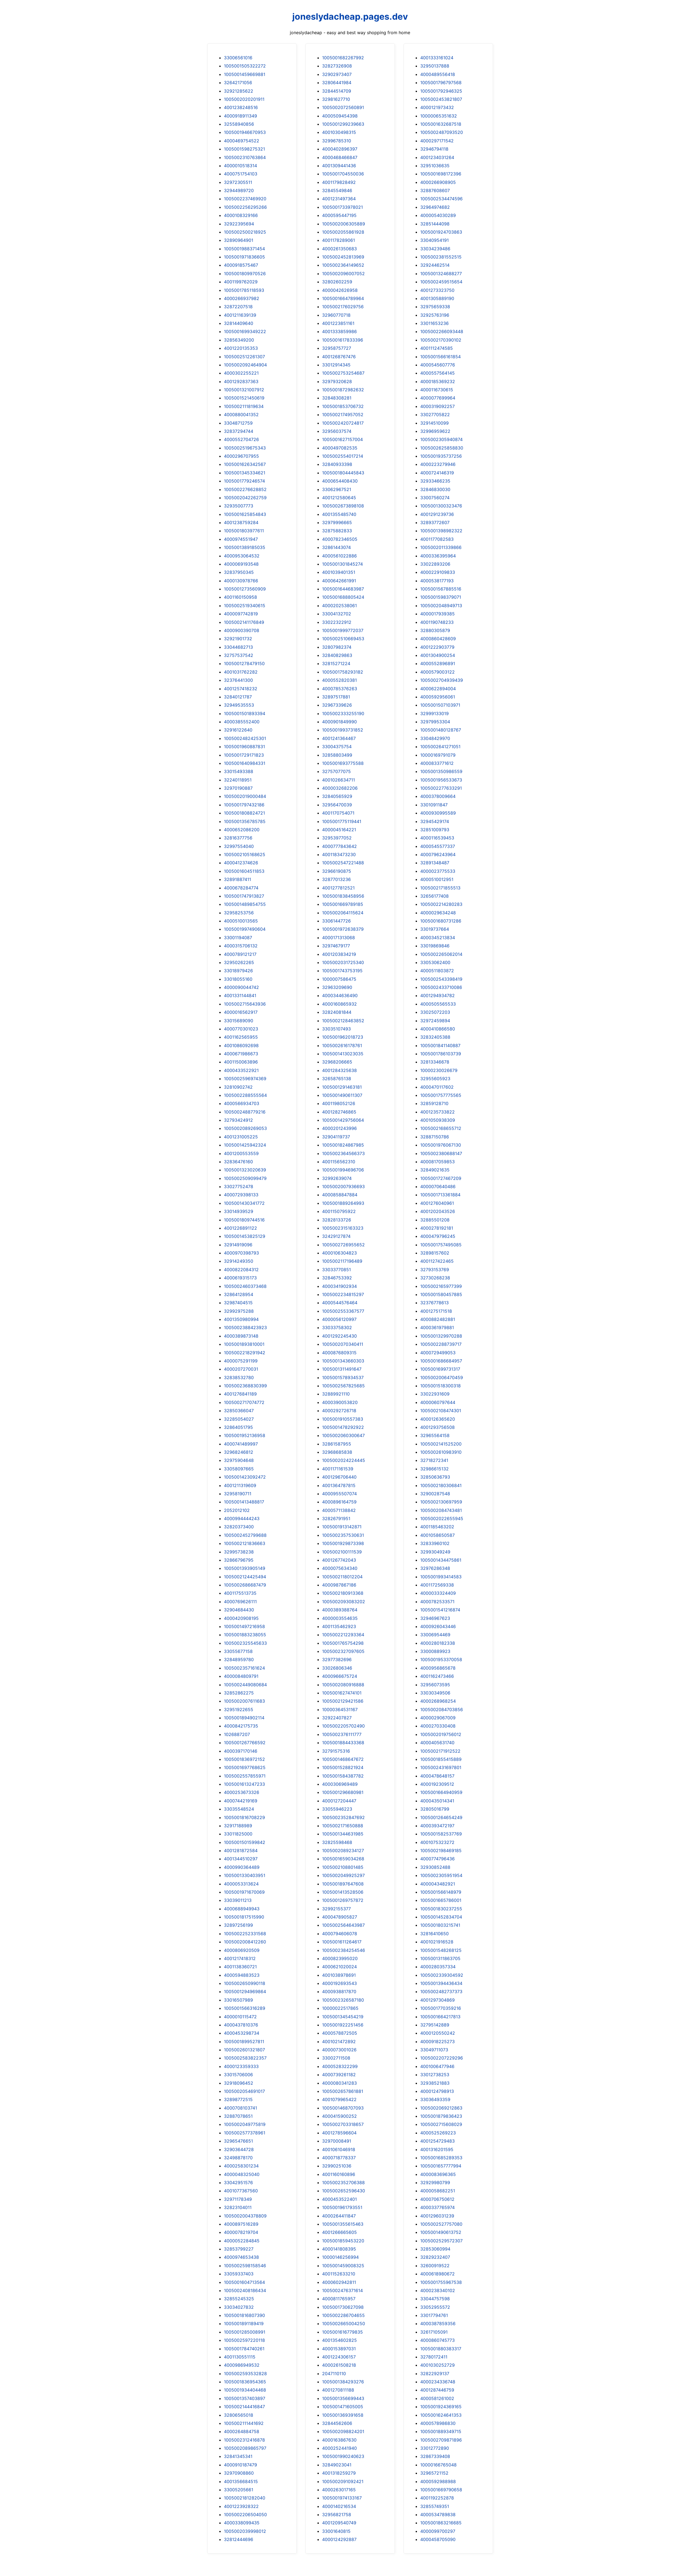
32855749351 (435, 2506)
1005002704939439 (442, 680)
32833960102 (435, 1543)
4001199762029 (241, 282)
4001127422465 (437, 1261)
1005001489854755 (245, 904)
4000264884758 (242, 2431)
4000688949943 (242, 1909)
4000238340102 (438, 2290)
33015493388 (239, 771)
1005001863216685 (441, 2523)
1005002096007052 (343, 274)
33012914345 (336, 365)
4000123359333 (241, 2066)
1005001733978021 (342, 207)
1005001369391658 (343, 2415)
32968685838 (337, 1452)
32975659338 (435, 307)
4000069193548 (241, 564)
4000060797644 (438, 1402)
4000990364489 (242, 1867)
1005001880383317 (441, 2349)
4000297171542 (437, 141)
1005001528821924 (343, 1767)
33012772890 (435, 2448)
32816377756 (238, 838)
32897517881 (336, 697)
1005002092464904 (245, 365)
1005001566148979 (441, 1892)
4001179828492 (339, 182)
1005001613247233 (244, 1784)
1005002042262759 (245, 498)
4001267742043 (339, 1560)
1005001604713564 (244, 2282)
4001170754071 (338, 813)
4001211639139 (240, 315)
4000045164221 (339, 830)
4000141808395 (339, 2249)
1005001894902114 (244, 1718)
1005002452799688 (245, 1535)
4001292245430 (339, 1336)
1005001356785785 (245, 821)
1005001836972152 (244, 1759)
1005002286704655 (343, 2315)
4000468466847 (340, 157)
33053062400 (435, 962)
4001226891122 (240, 1228)
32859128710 (434, 1103)
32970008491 (337, 2141)
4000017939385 (437, 614)
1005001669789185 (343, 904)
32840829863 (337, 655)
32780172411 (434, 2357)
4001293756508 (437, 1427)
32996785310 (337, 141)
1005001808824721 (244, 813)
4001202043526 (438, 1211)
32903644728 (239, 2149)
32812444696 (239, 2539)
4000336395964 (438, 556)
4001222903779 (437, 647)
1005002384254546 (344, 1950)
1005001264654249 (441, 1817)
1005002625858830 (442, 448)
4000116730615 (437, 390)
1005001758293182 (343, 672)
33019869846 (435, 946)
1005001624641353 (441, 2415)
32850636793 (435, 1477)
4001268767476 (339, 357)
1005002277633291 (441, 788)
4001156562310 (339, 1162)
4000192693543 (339, 1983)
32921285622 (239, 91)
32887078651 (238, 2116)
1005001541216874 (440, 1610)
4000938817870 (339, 1992)
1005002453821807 (441, 99)
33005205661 (239, 2490)
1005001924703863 (441, 232)
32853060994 (435, 2249)
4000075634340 (340, 1568)
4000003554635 (340, 1618)
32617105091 (434, 2332)
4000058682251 (438, 2191)
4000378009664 (438, 796)
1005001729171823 (244, 755)
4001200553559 (241, 1153)
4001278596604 (339, 2133)
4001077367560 (241, 2191)
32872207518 (238, 307)
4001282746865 (339, 1112)
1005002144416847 (244, 2407)
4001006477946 (437, 2066)
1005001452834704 (441, 1917)
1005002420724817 (343, 423)
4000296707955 (241, 456)
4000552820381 (339, 680)
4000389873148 (241, 1336)
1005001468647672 (343, 1759)
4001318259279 (339, 2473)
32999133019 (434, 713)
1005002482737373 (441, 1992)
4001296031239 (437, 2216)
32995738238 (239, 1552)
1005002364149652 (343, 265)
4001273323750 (437, 290)
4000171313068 (339, 938)
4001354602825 (339, 2340)
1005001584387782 (343, 1776)
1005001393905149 (245, 1568)
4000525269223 (438, 2133)
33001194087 (238, 938)
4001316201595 (437, 2149)
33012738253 (435, 2075)
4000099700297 (438, 2531)
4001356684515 (241, 2481)
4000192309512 (437, 1784)
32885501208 (435, 1220)
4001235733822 (437, 1112)
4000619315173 (240, 1278)
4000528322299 (340, 2066)
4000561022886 (339, 556)
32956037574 (337, 431)
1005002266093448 (442, 331)
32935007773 (239, 506)
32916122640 (238, 730)
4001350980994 (241, 1319)
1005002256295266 (245, 207)
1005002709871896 (441, 2440)
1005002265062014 (441, 954)
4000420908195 (241, 1618)
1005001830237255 (441, 1909)
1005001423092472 (245, 1477)
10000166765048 (438, 2465)
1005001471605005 (343, 2407)
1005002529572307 (441, 2241)
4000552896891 (438, 663)
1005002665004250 (344, 2324)
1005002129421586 (343, 1701)
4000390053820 (340, 1402)
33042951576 (238, 2183)
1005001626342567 (245, 464)
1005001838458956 (343, 896)
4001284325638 (339, 1070)
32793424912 (238, 1120)
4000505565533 (438, 1004)
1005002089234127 (343, 1851)
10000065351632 (439, 116)
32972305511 (238, 182)
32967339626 (337, 705)
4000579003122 (437, 672)
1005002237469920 (245, 199)
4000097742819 (241, 614)
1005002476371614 (342, 2290)
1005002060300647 (343, 1435)
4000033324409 (438, 1593)
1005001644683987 (343, 589)
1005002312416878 (244, 2440)
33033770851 (336, 1270)
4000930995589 (438, 813)
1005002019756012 (441, 1734)
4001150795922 (339, 1211)
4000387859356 (438, 2324)
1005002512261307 (244, 357)
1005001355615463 (343, 2224)
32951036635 (435, 166)
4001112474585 (437, 348)
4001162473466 (437, 1676)
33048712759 (238, 423)
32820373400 (239, 1527)
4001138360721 (240, 1967)
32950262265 (239, 962)
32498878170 (238, 2158)
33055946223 (337, 1809)
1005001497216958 (244, 1626)
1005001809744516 (244, 1220)
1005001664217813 (440, 2017)
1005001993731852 (343, 730)
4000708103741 (240, 2108)
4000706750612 (437, 2199)
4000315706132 (241, 946)
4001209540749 (339, 2523)
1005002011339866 (441, 547)
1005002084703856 (442, 1709)
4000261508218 (339, 2365)
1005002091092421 (343, 2481)
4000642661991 (339, 581)
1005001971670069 (244, 1892)
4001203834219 (339, 954)
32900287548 (435, 1494)
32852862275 (239, 1693)
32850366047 (239, 1411)
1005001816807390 (244, 2315)
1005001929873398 (343, 1543)
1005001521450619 (244, 398)
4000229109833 (438, 572)
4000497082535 (340, 448)
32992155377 (336, 1909)
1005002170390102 (441, 340)
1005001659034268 (343, 1859)
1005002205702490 (343, 1726)
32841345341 (238, 2456)
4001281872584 (241, 1851)
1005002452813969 (343, 257)
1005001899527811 (244, 2042)
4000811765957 (339, 2299)
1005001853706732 (343, 406)
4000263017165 (339, 2490)
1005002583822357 (245, 2058)
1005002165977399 (441, 1286)
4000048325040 (242, 2174)
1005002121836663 (245, 1543)
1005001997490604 (245, 929)
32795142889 (435, 2025)
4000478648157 (437, 1776)
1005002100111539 (342, 1552)
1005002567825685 (343, 1386)
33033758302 (337, 1327)
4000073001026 (339, 2050)
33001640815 (336, 2531)
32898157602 (435, 1253)
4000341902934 (339, 1286)
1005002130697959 (441, 1502)
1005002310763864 (245, 157)
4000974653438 (241, 2257)
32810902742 (238, 1087)
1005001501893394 (245, 713)
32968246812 (239, 1452)
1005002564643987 (343, 1925)
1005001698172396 (441, 174)
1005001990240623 (343, 2456)
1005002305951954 (441, 1875)
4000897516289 (241, 2224)
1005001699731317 (440, 1369)
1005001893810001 (244, 1344)
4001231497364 (339, 199)
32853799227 (239, 2249)
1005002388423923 (245, 1327)
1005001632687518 (441, 124)
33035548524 (239, 1809)
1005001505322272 (245, 66)
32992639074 (337, 1178)
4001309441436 (339, 166)
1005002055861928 (343, 232)
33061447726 (336, 921)
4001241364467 (339, 738)
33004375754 (337, 747)
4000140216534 (339, 2506)
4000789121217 (240, 954)
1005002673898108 (343, 506)
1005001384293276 (343, 2382)
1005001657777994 (441, 2166)
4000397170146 (241, 1751)
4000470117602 (437, 1087)
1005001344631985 (343, 1834)
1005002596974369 (245, 1079)
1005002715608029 (441, 2124)
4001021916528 (437, 1942)
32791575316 (336, 1751)
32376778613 (434, 1303)
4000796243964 (438, 854)
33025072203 (435, 1012)
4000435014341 (437, 1801)
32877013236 (336, 879)
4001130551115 (240, 2357)
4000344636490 (340, 995)
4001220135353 (241, 348)
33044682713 (238, 647)
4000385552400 (242, 722)
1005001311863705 (440, 1958)
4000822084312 (241, 1270)
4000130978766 (241, 581)
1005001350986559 (441, 771)
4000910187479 (240, 2465)
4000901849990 (339, 722)
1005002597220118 (244, 2340)
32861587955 (337, 1444)
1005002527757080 (441, 2224)
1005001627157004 (342, 439)
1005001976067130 (441, 1145)
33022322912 (337, 622)
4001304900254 (438, 655)
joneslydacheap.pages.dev (350, 17)
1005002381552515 (441, 257)
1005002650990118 (245, 1983)
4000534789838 (438, 2515)
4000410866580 (438, 1029)
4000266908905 (438, 182)
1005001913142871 (342, 1527)
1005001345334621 (245, 473)
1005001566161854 (441, 357)
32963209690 (337, 987)
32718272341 (434, 1460)
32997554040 (239, 846)
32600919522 (435, 2266)
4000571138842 (339, 1510)
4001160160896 (339, 2174)
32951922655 (239, 1709)
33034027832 (239, 2307)
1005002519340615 (245, 606)
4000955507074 (339, 1494)
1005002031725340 (343, 962)
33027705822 (435, 415)
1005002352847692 (343, 1817)
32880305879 (435, 630)
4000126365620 (438, 1419)
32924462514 (435, 265)
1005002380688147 (441, 1153)
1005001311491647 (342, 1369)
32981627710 (336, 99)
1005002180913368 (343, 1593)
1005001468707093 (343, 2108)
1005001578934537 (343, 1377)
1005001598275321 (244, 149)
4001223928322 (241, 2506)
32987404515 (238, 1303)
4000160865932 (339, 1004)
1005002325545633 (245, 1643)
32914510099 (434, 423)
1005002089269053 (245, 1128)
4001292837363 (241, 381)
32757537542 (239, 655)
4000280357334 (438, 1967)
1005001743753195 (342, 971)
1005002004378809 (245, 2216)
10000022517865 (340, 2008)
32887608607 (435, 190)
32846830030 (435, 489)
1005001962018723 (343, 1037)
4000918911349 (240, 116)
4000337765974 (437, 2207)
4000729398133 (241, 1195)
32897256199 (238, 1925)
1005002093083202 (344, 1602)
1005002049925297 (343, 1875)
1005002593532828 (245, 2374)
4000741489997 (241, 1444)
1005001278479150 (244, 663)
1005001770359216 (441, 2008)
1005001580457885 (441, 1294)
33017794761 (434, 2315)
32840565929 (337, 796)
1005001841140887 (440, 1045)
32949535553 (239, 705)
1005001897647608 (343, 1884)
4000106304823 (339, 1253)
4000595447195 (339, 215)
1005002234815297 (343, 1294)
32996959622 (435, 431)
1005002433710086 (441, 987)
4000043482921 (438, 1884)
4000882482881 (438, 1319)
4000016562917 (241, 1012)
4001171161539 (338, 1469)
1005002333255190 (343, 713)
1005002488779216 (245, 1112)
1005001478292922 (343, 1427)
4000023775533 (438, 871)
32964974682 (435, 207)
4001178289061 (339, 240)
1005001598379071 (441, 597)
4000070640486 (438, 1186)
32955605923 (435, 1079)
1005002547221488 (343, 863)
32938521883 (435, 2083)
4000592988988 (438, 2481)
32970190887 (238, 788)
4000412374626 (241, 863)
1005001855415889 (441, 1759)
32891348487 (435, 863)
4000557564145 (437, 373)
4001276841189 (240, 1394)
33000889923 (435, 1651)
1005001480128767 (441, 730)
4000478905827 (340, 1917)
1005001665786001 (441, 1900)
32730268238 (435, 1278)
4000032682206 (340, 788)
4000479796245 (438, 1236)
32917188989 (238, 1826)
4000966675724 (340, 1676)
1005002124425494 (245, 1577)
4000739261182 (339, 2075)
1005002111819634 (244, 406)
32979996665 (337, 522)
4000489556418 (438, 74)
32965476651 (238, 2141)
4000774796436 (437, 1859)
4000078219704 (241, 2232)
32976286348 (435, 1568)
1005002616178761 (342, 1045)
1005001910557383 (343, 1419)
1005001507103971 (440, 705)
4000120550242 (438, 2033)
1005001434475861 (441, 1560)
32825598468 (337, 1842)
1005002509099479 (245, 1178)
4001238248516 (241, 107)
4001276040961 (437, 1203)
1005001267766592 (245, 1743)
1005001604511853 (244, 871)
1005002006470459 (442, 1377)
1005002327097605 (343, 1651)
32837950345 (239, 572)
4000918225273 (437, 2042)
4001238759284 (241, 522)
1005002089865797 (245, 2448)
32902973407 (337, 74)
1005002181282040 (245, 2498)
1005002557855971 (245, 1776)
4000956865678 (438, 1668)
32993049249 (435, 1552)
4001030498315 (339, 132)
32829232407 (435, 2257)
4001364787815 (339, 1485)
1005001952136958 (245, 1435)
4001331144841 (240, 995)
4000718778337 (339, 2158)
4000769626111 (240, 1602)
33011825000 (238, 1834)
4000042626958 (340, 290)
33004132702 (337, 614)
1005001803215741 (440, 1925)
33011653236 (434, 323)
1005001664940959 (441, 1792)
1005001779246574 (244, 481)
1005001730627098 (343, 2307)
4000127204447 (339, 1801)
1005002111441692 (244, 2423)
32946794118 (434, 149)
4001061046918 (339, 2149)
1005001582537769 (441, 1834)
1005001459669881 (245, 74)
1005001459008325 (343, 2266)
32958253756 (239, 913)
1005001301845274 (342, 564)
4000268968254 (438, 1701)
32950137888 (435, 66)
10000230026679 (439, 1070)
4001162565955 (241, 1037)
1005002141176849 (244, 622)
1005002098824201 (343, 2431)
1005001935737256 (441, 456)
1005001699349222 (245, 331)
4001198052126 (339, 1103)
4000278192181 (437, 1228)
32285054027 (239, 1419)
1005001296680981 (343, 1792)
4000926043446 (438, 1626)
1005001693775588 (343, 763)
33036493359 (435, 2099)
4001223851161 (338, 323)
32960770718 (336, 315)
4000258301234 (241, 2166)
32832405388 (435, 1037)
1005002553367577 (343, 1311)
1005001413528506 (343, 1892)
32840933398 (337, 464)
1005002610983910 (441, 1452)
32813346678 (435, 1062)
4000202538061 (339, 606)
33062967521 (337, 489)
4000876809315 (339, 1353)
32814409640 (239, 323)
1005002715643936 (245, 1004)
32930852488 (435, 1867)
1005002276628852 (245, 489)
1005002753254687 (343, 373)
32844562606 (337, 2423)
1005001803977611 (244, 531)
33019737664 (435, 929)
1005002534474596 (441, 199)
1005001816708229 (244, 1817)
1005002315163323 (343, 1228)
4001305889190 (437, 298)
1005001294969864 (245, 1992)
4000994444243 (242, 1518)
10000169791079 (438, 755)
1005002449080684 (245, 1685)
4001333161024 (437, 58)
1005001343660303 (343, 1361)
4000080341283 (339, 2083)
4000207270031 (241, 1369)
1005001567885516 (441, 589)
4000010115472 (240, 2017)
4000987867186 (339, 1585)
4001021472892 (339, 2042)
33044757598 (435, 2299)
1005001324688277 (441, 274)
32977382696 (337, 1659)
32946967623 (435, 1618)
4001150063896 (241, 1062)
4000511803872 (437, 971)
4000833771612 (437, 763)
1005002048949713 (441, 606)
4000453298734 (242, 2033)
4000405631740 (437, 1743)
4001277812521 (338, 888)
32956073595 (435, 1685)
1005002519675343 (245, 448)
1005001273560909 (245, 589)
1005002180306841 (441, 1485)
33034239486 (435, 249)
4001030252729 (437, 2365)
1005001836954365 (245, 2382)
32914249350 (239, 1261)
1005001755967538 (441, 2282)
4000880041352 (241, 415)
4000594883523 (242, 1975)
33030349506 (435, 1693)
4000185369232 (438, 381)
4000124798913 (437, 2091)
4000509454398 (340, 116)
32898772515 (238, 2099)
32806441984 (337, 83)
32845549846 (337, 190)
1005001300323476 (441, 506)
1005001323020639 (245, 1170)
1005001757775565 (441, 1095)
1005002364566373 (343, 1153)
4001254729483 (437, 2141)
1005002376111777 (342, 1734)
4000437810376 (241, 2025)
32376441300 (238, 680)
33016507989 (238, 2000)
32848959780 (239, 1659)
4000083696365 (438, 2174)
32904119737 (336, 1137)
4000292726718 (339, 1411)
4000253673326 (242, 1792)
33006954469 (435, 1635)
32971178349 (238, 2199)
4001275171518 (436, 1311)
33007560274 (435, 498)
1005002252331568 (245, 1934)
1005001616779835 (342, 2332)
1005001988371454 (244, 249)
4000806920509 (242, 1950)
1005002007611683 (244, 1701)
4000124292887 (339, 2539)
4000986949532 (242, 2365)
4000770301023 (241, 1029)
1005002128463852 (343, 1021)
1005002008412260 (245, 1942)
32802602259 (337, 282)
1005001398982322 (441, 531)
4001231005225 (241, 1137)
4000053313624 (241, 1884)
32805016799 (435, 1809)
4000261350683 (339, 249)
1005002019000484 (245, 796)
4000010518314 (240, 166)
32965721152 (434, 2473)
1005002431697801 (441, 1767)
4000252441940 (339, 2448)
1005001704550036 (343, 174)
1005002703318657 (343, 2124)
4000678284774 (241, 888)
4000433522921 (241, 1070)
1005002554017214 (343, 456)
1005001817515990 (244, 1917)
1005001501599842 (245, 1842)
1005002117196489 (342, 1261)
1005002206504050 (245, 2515)
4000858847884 (340, 1195)
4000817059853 (437, 1162)
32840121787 (238, 697)
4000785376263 (340, 689)
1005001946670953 (245, 132)
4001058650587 (437, 1535)
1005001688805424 (343, 597)
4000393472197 (437, 1826)
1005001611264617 (342, 1942)
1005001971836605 (244, 257)
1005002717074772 (244, 1402)
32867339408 (435, 2456)
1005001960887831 (244, 747)
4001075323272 (437, 1842)
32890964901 (239, 240)
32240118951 (238, 780)
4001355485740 (339, 514)
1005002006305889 (344, 224)
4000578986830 (438, 2423)
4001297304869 (437, 2000)
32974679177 (336, 946)
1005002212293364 (343, 1635)
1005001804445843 (343, 473)
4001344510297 (241, 1859)
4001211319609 (240, 1485)
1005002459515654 (441, 282)
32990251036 (337, 2166)
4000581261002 (437, 2398)
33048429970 (435, 738)
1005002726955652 (343, 1245)
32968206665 (337, 1062)
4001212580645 (339, 498)
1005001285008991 (245, 2332)
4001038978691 (339, 1975)
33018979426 (238, 971)
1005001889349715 (441, 2431)
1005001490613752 (441, 2232)
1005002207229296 (442, 2058)
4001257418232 (241, 689)
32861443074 (336, 547)
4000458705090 (438, 2539)
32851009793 (435, 830)
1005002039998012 (245, 2531)
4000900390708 (242, 630)
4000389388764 (340, 1610)
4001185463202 (437, 1527)
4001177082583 (437, 539)
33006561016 (238, 58)
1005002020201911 (244, 99)
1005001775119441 (342, 821)
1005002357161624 (244, 1668)
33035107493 (336, 1029)
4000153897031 (339, 2349)
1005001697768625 (245, 1767)
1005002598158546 (245, 2266)
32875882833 (337, 531)
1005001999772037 (343, 630)
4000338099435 (242, 2523)
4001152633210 (339, 2274)
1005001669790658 (441, 2490)
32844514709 (337, 91)
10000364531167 (340, 1709)
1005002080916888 (343, 1685)
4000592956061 (438, 697)
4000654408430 (340, 481)
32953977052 (337, 838)
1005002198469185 (441, 1851)
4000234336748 (438, 2382)
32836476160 (238, 1162)
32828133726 (337, 1220)
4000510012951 (437, 879)
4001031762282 (241, 672)
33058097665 (239, 1469)
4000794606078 (340, 1934)
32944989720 (239, 190)
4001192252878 (437, 2498)
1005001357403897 (245, 2398)
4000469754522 (242, 141)
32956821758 (337, 2515)
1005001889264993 (343, 1203)
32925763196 (435, 315)
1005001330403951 (245, 1875)
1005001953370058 (441, 1659)
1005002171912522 (440, 1751)
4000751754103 (241, 174)
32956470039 (337, 805)
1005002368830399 (245, 1386)
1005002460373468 (245, 1286)
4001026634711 (339, 780)
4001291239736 (437, 514)
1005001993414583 (441, 1577)
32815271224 (336, 663)
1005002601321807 (244, 2050)
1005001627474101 (342, 1693)
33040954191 (434, 240)
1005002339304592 (442, 1975)
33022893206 (435, 564)
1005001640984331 (245, 763)
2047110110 (334, 2374)
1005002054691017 (244, 2091)
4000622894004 (438, 689)
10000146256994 (340, 2257)
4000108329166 (241, 215)
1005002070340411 (343, 1344)
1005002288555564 (245, 1095)
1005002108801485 (343, 1867)
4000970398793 (241, 1253)
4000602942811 (339, 2282)
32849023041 (337, 2465)
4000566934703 (242, 1103)
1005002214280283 (441, 904)
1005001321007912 (244, 390)
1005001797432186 (244, 805)
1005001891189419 (244, 2324)
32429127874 (336, 1236)
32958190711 (238, 1494)
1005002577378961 (245, 2133)
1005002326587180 (343, 2000)
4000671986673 (241, 1054)
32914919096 (238, 1245)
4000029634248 (438, 913)
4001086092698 (241, 1045)
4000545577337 (438, 846)
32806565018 (239, 2415)
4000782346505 (340, 539)
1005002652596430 (344, 2191)
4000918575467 (241, 265)
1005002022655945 (442, 1518)
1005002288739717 (441, 1344)
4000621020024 (339, 1967)
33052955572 (435, 2307)
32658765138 (337, 1079)
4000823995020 (340, 1958)
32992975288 (239, 1311)
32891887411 (237, 879)
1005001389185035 (245, 547)
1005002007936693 (343, 1186)
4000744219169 (241, 1801)
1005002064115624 (343, 913)
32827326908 (337, 66)
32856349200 (239, 340)
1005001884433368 (343, 1743)
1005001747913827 (244, 896)
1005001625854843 (245, 514)
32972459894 (435, 1021)
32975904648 (239, 1460)
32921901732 (238, 639)
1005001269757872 (343, 1900)
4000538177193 (437, 581)
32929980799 (435, 2183)
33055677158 (238, 1651)
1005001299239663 (343, 124)
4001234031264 (437, 157)
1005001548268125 (441, 1950)
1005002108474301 (441, 1411)
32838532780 (239, 1377)
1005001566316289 (245, 2008)
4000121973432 (437, 107)
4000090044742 (241, 987)
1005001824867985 (343, 1145)
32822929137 (435, 2374)
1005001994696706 (343, 1170)
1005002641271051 (440, 747)
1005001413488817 (244, 1502)
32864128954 (239, 1294)
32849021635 (435, 1170)
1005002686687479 (245, 1585)
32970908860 (239, 2473)
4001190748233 (437, 622)
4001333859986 (339, 331)
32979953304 (435, 722)
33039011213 (238, 1900)
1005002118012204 (342, 1577)
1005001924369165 (441, 2407)
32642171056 (238, 83)
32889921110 (336, 1394)
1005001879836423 (441, 2116)
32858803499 (337, 755)
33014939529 (239, 1211)
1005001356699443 (343, 2398)
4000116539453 (437, 838)
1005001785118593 (244, 290)
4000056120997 (339, 1319)
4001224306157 (339, 2357)
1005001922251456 (343, 2025)
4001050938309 (438, 1120)
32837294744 (239, 431)
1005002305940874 (441, 439)
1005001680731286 (441, 921)
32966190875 (337, 871)
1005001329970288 (441, 1336)
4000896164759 (339, 1502)
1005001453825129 (245, 1236)
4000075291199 (241, 1361)
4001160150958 (240, 597)
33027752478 (239, 1186)
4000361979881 (437, 1327)
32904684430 (239, 1610)
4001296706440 (339, 1477)
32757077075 (336, 771)
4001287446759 (437, 2390)
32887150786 (435, 1137)
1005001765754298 (343, 1643)
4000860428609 (438, 639)
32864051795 (238, 1427)
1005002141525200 (441, 1444)
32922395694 (239, 224)
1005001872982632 (343, 390)
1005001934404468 (245, 2390)
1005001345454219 (343, 2017)
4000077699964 (438, 398)
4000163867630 (339, 2440)
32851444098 (435, 224)
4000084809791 (241, 1676)
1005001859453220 (343, 2241)
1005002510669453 (343, 639)
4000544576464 (340, 1303)
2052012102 (237, 1510)
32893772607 (435, 522)
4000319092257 (437, 406)
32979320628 (337, 381)
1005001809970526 (245, 274)
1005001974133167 (342, 2498)
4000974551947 (241, 539)
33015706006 (238, 2075)
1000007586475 (339, 979)
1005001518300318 (441, 1386)
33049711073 (434, 2050)
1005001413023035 (343, 1054)
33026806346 (337, 1668)
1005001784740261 (244, 2349)
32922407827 (337, 1718)
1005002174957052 (343, 415)
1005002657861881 (343, 2091)
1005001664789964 (343, 298)
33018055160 (238, 979)
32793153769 (435, 1270)
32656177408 (434, 896)
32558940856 (239, 124)
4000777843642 (339, 846)
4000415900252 (339, 2116)
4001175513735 (240, 1593)
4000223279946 (438, 464)
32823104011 (238, 2207)
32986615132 (434, 1469)
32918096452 (239, 2083)
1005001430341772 (244, 1203)
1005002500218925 (245, 232)
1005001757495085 (441, 1245)
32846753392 (337, 1278)
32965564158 (435, 1435)
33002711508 (336, 2058)
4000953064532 (242, 556)
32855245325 (239, 2299)
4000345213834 (438, 938)
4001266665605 (339, 2232)
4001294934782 (437, 995)
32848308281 (337, 398)
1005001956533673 (441, 780)
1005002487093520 (442, 132)
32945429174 (435, 821)
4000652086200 (242, 830)
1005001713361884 (440, 1195)
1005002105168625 (245, 854)
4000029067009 (438, 1718)
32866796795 (239, 1560)
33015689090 (239, 1021)
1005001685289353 (441, 2158)
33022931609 (435, 1394)
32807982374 (337, 647)
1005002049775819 (245, 2124)
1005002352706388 (343, 2183)
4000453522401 (339, 2199)
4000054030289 (438, 215)
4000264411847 (339, 2216)
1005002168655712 (441, 1128)
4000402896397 (340, 149)
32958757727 (337, 348)
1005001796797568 (441, 83)
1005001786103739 (441, 1054)
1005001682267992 (343, 58)
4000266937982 (242, 298)
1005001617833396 (343, 340)
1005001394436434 (441, 1983)
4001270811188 (338, 2390)
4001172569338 (437, 1585)
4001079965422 (339, 2099)
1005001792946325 (441, 91)
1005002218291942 (245, 1353)
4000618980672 (437, 2274)
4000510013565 (241, 921)
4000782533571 (437, 1602)
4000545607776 (438, 365)
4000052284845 (242, 2241)
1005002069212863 (441, 2108)
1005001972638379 (343, 929)
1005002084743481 (441, 1510)
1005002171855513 (440, 888)
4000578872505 (340, 2033)
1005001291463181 (342, 1087)
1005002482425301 (245, 738)
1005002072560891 (343, 107)
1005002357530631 (343, 1535)
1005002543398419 (441, 979)
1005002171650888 (343, 1826)
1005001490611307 (342, 1095)
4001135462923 (339, 1626)
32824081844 (337, 1012)
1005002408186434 (245, 2290)
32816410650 (434, 1934)
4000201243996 (339, 1128)
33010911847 (434, 805)
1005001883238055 (245, 1635)
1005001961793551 (342, 2207)
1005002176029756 (343, 307)
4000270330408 (438, 1726)
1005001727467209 (441, 1178)
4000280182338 (438, 1643)
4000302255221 (241, 373)
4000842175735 (241, 1726)
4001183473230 (339, 854)
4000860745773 (437, 2340)
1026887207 (237, 1734)
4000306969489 (340, 1784)
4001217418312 (240, 1958)
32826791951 (336, 1518)
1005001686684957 (441, 1361)
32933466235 (435, 481)
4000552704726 (241, 439)
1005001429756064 (343, 1120)
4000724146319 (437, 473)
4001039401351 (339, 572)
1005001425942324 (245, 1145)
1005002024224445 (344, 1460)
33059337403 (239, 2274)
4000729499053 (438, 1353)
